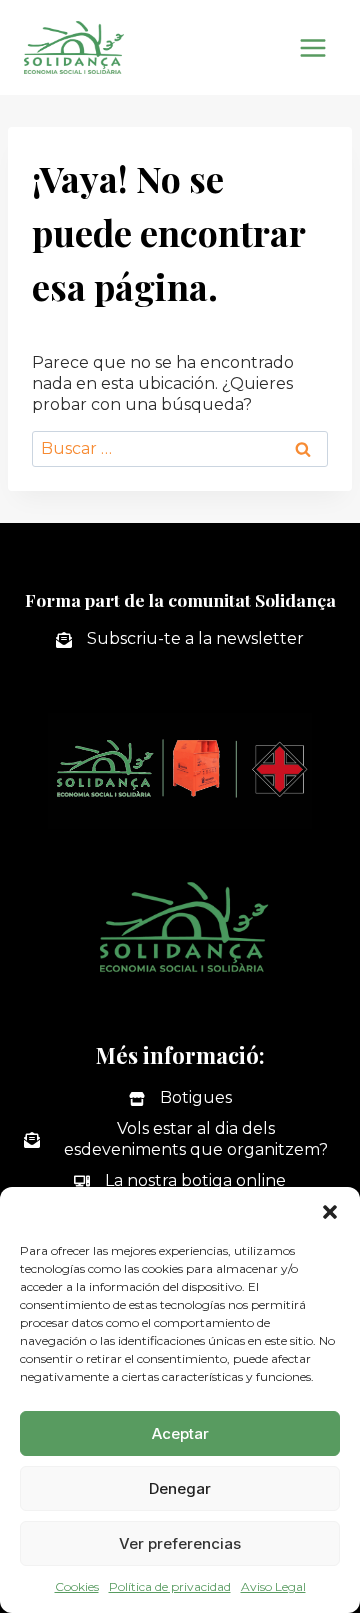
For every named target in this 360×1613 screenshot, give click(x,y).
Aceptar (180, 1433)
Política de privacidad (170, 1586)
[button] (330, 1212)
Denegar (180, 1488)
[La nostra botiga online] (180, 1181)
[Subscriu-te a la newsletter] (180, 639)
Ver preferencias (180, 1543)
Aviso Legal (273, 1586)
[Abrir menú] (312, 47)
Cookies (77, 1586)
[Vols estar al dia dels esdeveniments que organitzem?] (180, 1140)
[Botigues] (180, 1098)
